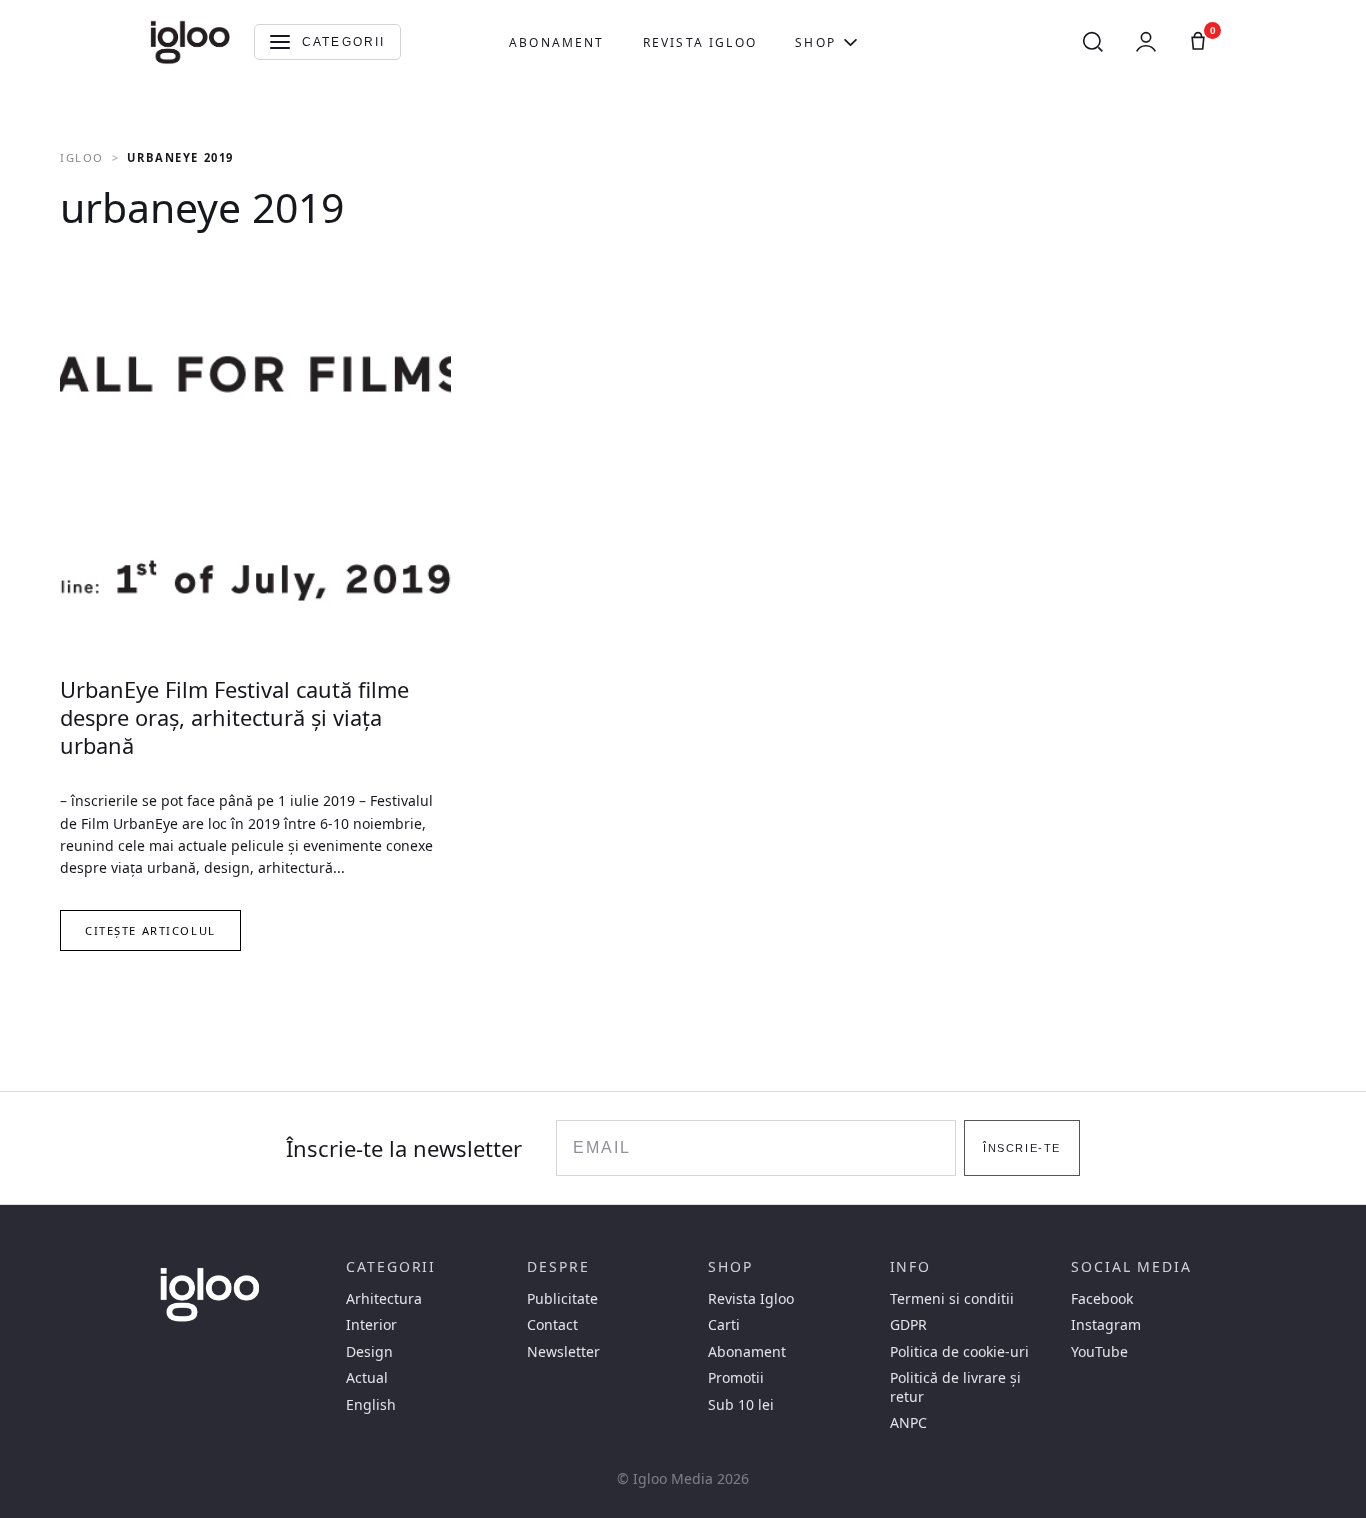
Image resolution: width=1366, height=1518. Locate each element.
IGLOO (82, 157)
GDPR (908, 1325)
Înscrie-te (1022, 1148)
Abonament (556, 42)
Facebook (1102, 1299)
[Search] (1093, 42)
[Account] (1146, 42)
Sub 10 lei (741, 1405)
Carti (724, 1325)
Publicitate (562, 1299)
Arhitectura (384, 1299)
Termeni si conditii (952, 1299)
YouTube (1099, 1352)
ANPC (908, 1423)
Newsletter (563, 1352)
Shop (815, 42)
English (371, 1405)
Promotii (736, 1378)
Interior (371, 1325)
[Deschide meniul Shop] (850, 42)
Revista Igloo (700, 42)
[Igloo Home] (190, 42)
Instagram (1106, 1325)
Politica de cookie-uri (959, 1352)
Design (369, 1352)
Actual (367, 1378)
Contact (552, 1325)
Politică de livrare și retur (955, 1387)
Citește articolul (150, 930)
